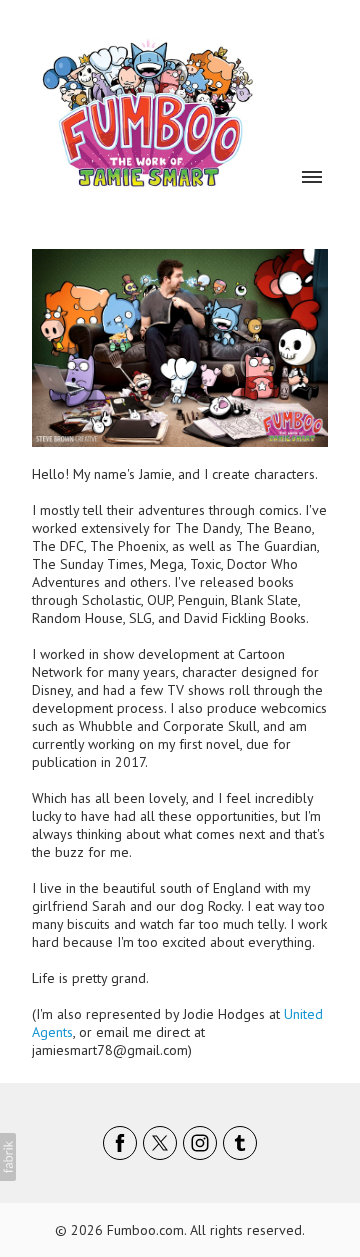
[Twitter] (160, 1143)
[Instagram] (200, 1143)
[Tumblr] (240, 1143)
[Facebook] (120, 1143)
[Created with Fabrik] (8, 1157)
